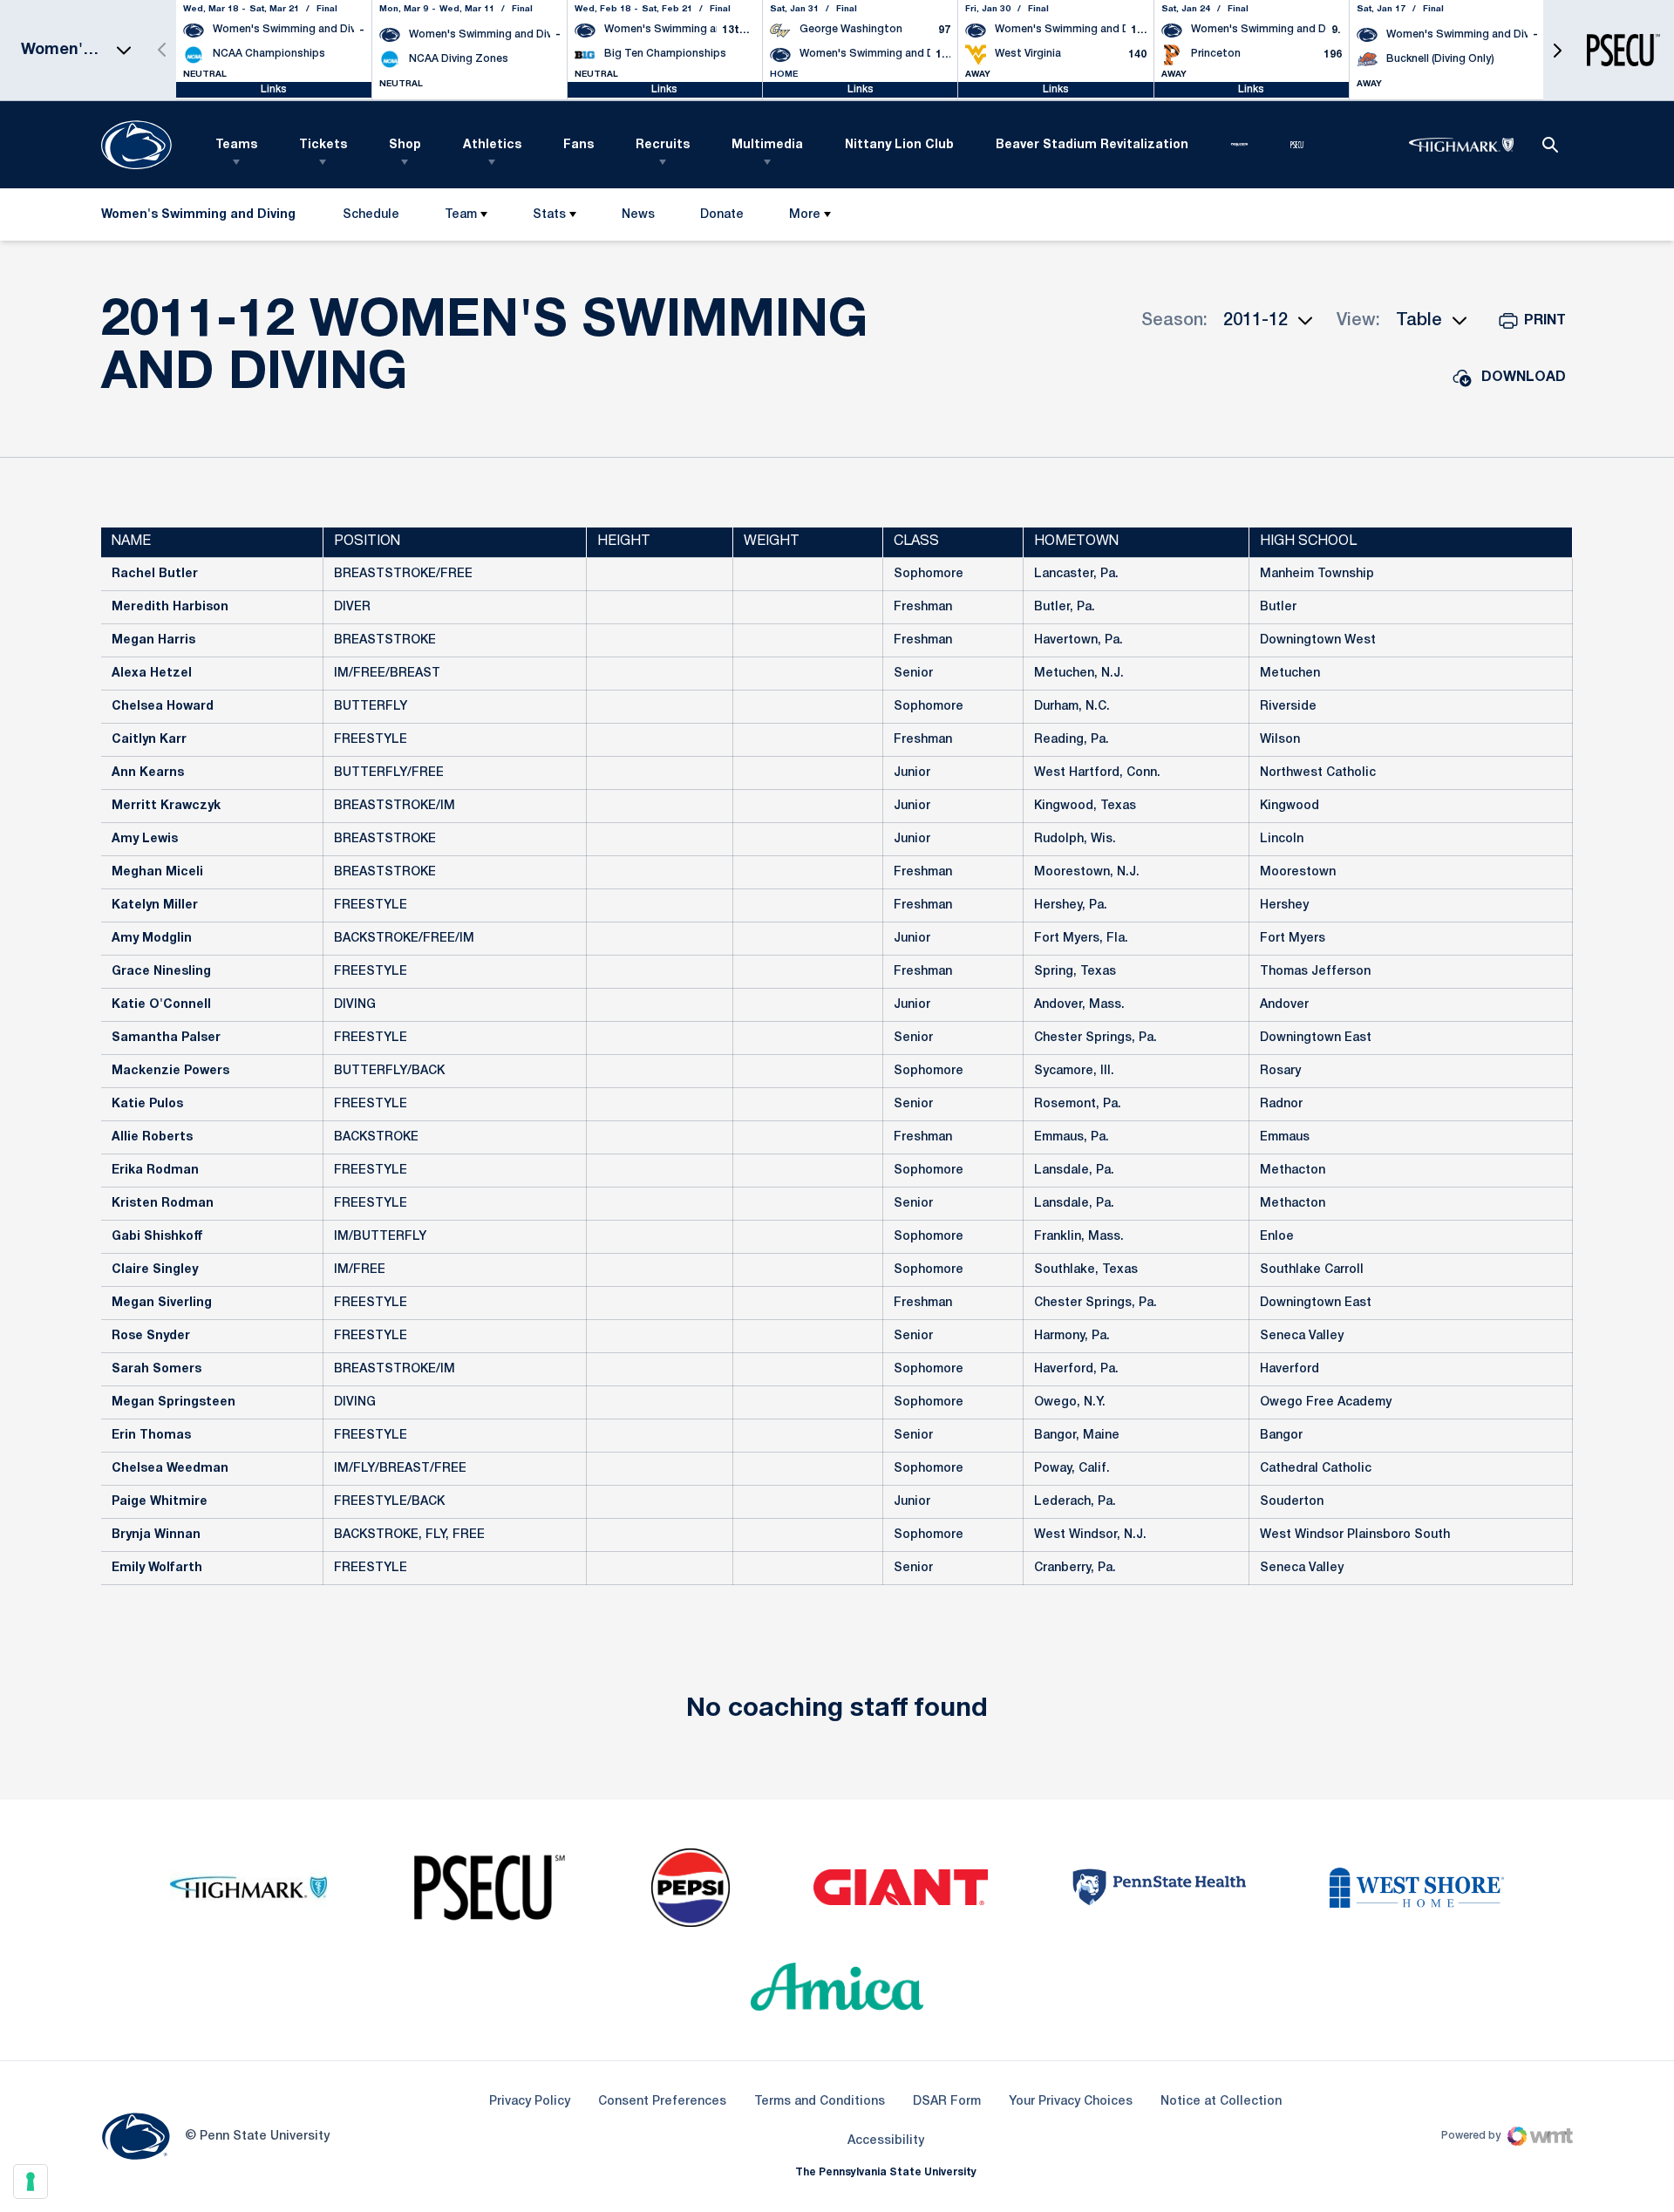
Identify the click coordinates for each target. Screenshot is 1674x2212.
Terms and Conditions (820, 2102)
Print (1545, 321)
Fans (578, 145)
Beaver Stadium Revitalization (1092, 145)
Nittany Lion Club (899, 145)
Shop (405, 145)
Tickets (323, 145)
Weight (772, 541)
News (638, 215)
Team (461, 215)
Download (1524, 378)
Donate (721, 218)
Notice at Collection (1221, 2102)
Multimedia (767, 145)
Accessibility (886, 2141)
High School (1308, 541)
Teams (236, 145)
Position (367, 541)
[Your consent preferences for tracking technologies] (31, 2181)
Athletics (492, 145)
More (805, 215)
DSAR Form (947, 2102)
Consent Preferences (662, 2102)
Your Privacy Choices (1071, 2102)
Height (624, 541)
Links (274, 89)
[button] (1557, 50)
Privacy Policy (530, 2102)
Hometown (1076, 541)
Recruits (663, 145)
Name (131, 541)
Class (916, 541)
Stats (549, 215)
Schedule (371, 215)
